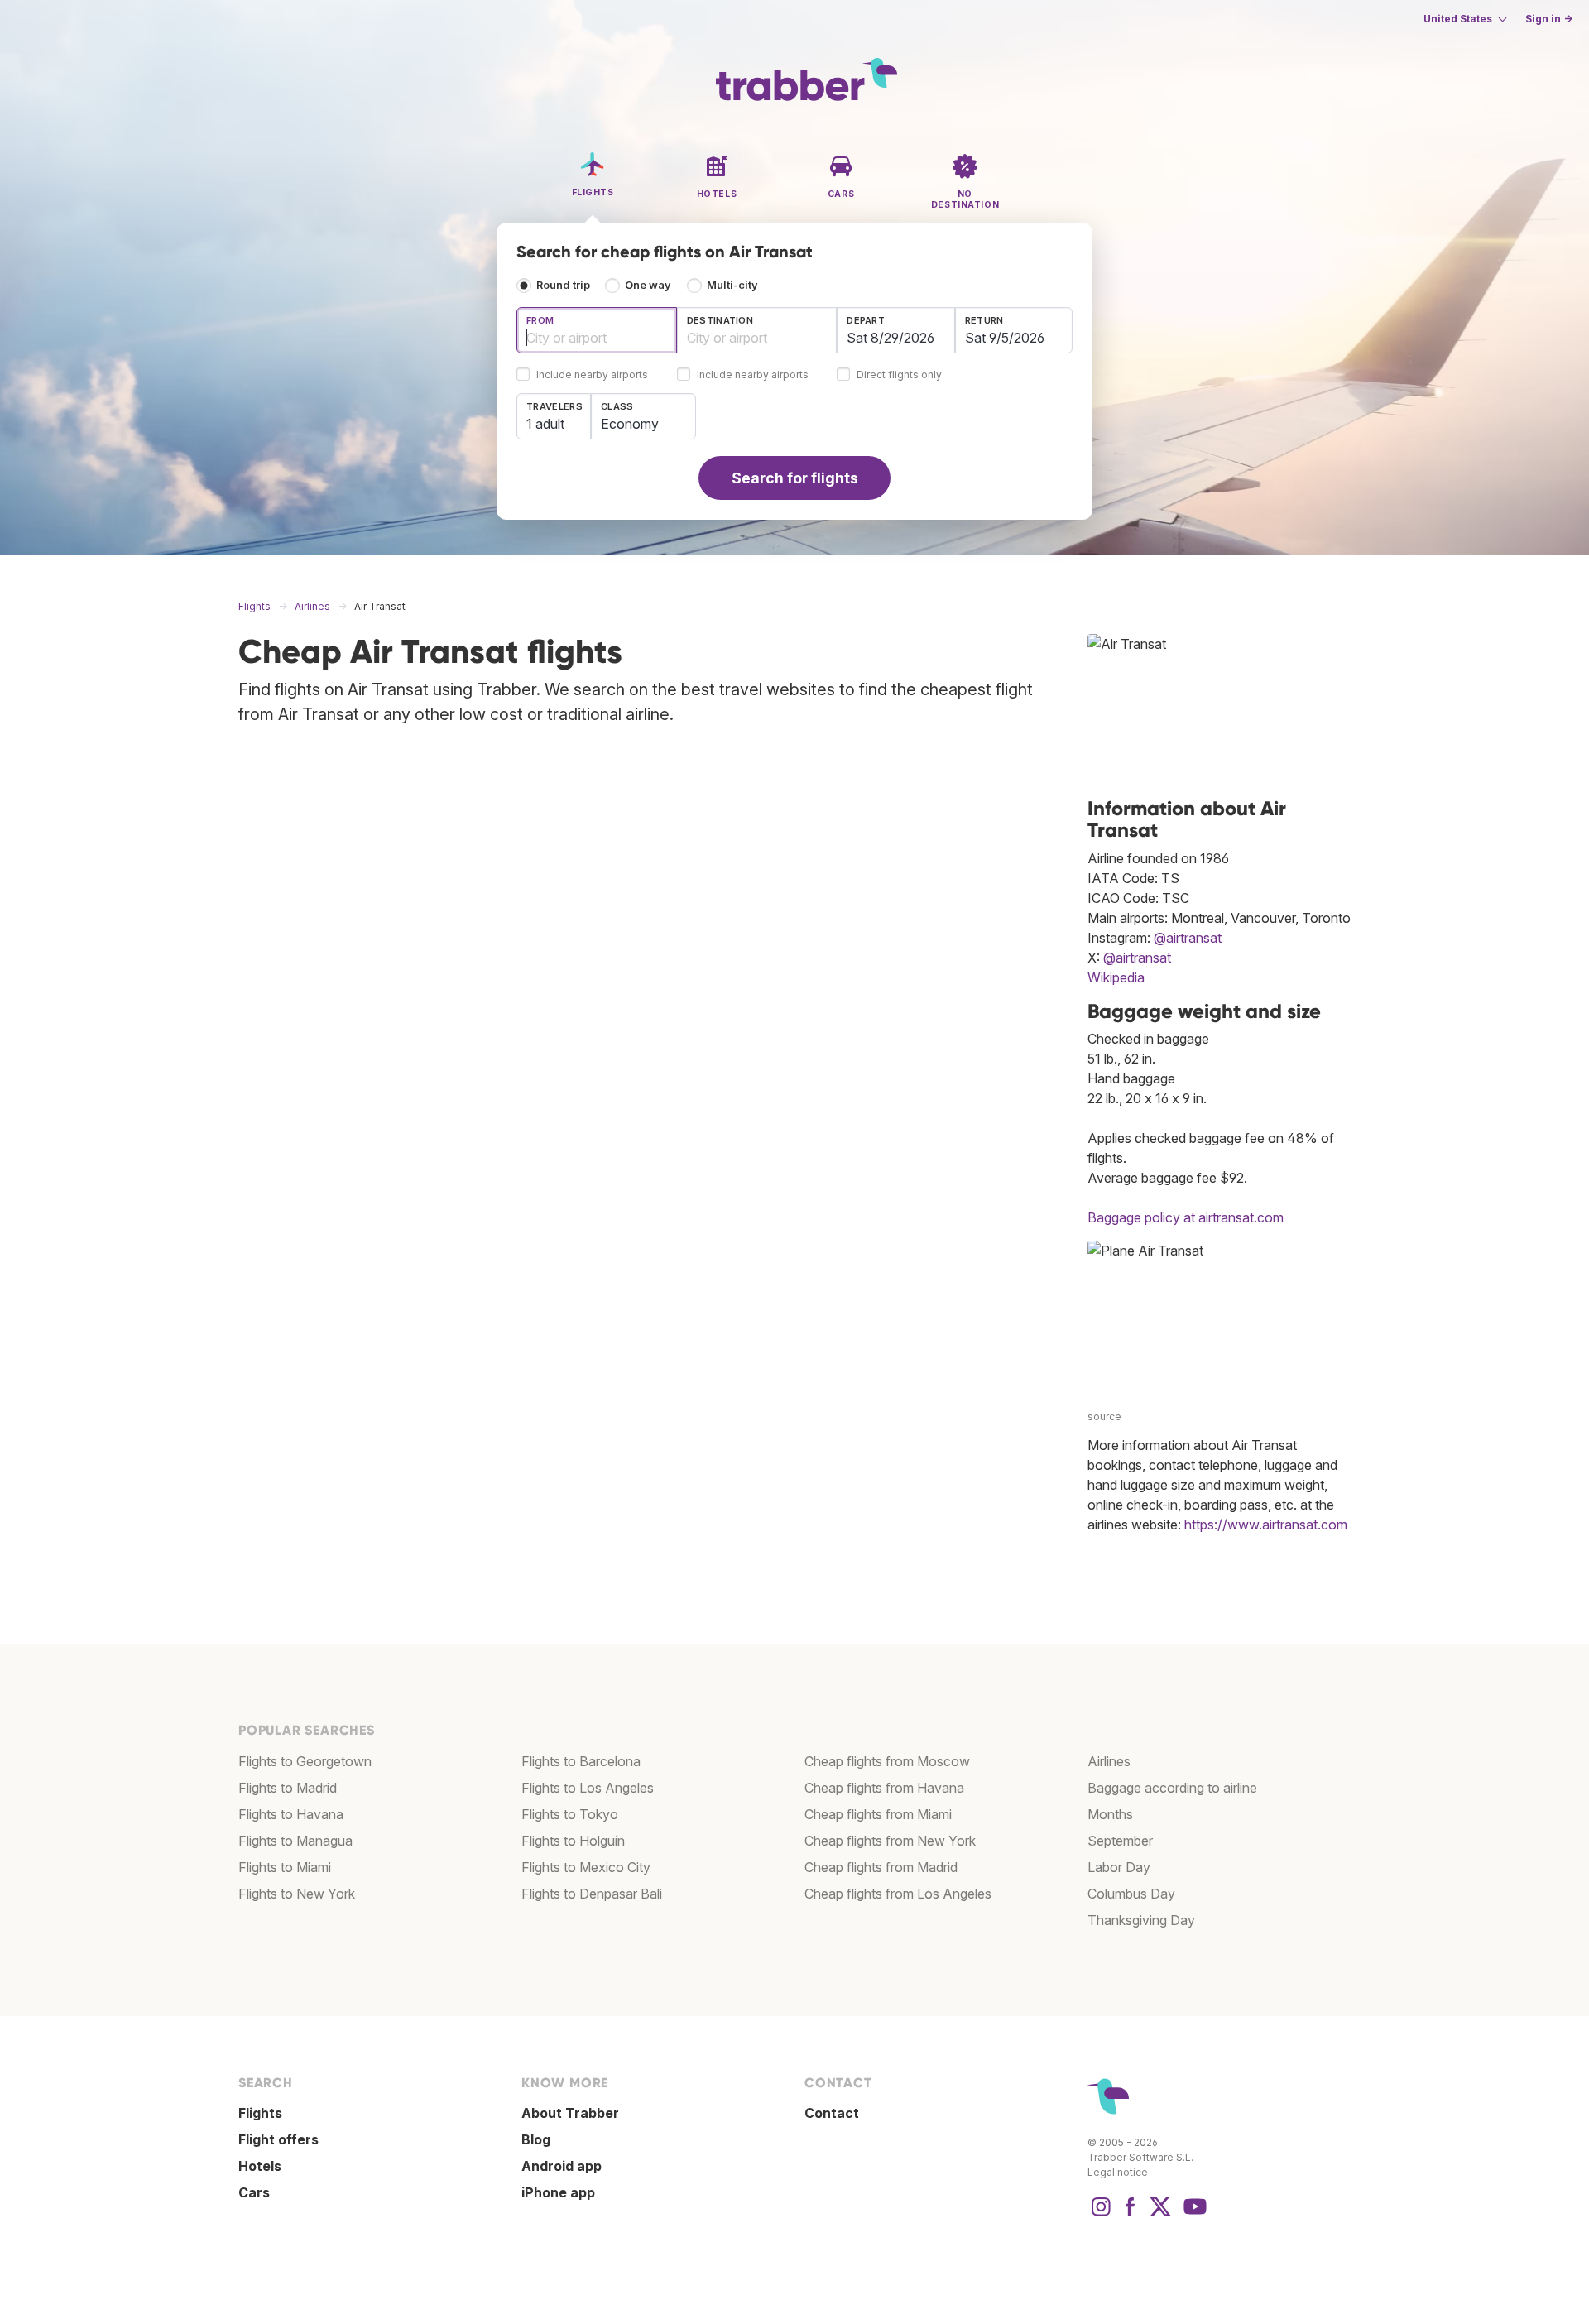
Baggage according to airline (1172, 1788)
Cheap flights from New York (890, 1841)
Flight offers (278, 2139)
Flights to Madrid (288, 1788)
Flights (260, 2113)
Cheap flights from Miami (878, 1814)
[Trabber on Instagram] (1101, 2215)
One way (648, 285)
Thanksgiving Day (1141, 1920)
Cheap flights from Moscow (887, 1761)
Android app (562, 2166)
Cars (254, 2192)
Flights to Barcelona (581, 1761)
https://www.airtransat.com (1266, 1525)
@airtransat (1188, 938)
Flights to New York (297, 1894)
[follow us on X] (1160, 2215)
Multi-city (732, 285)
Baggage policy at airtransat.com (1186, 1217)
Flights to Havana (291, 1814)
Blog (536, 2139)
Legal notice (1118, 2172)
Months (1110, 1814)
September (1120, 1841)
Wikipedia (1116, 977)
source (1104, 1416)
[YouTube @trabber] (1193, 2215)
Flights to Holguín (573, 1841)
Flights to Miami (285, 1867)
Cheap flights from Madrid (881, 1867)
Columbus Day (1131, 1894)
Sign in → (1549, 19)
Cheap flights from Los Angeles (898, 1894)
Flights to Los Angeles (588, 1788)
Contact (832, 2113)
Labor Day (1119, 1867)
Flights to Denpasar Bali (592, 1894)
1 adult (545, 424)
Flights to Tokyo (570, 1814)
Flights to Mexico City (586, 1867)
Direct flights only (899, 375)
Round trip (563, 285)
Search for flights (795, 478)
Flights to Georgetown (305, 1761)
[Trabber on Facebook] (1131, 2215)
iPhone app (558, 2192)
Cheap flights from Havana (884, 1788)
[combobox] (597, 330)
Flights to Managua (295, 1841)
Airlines (1109, 1761)
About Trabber (570, 2113)
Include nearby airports (592, 375)
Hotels (260, 2166)
